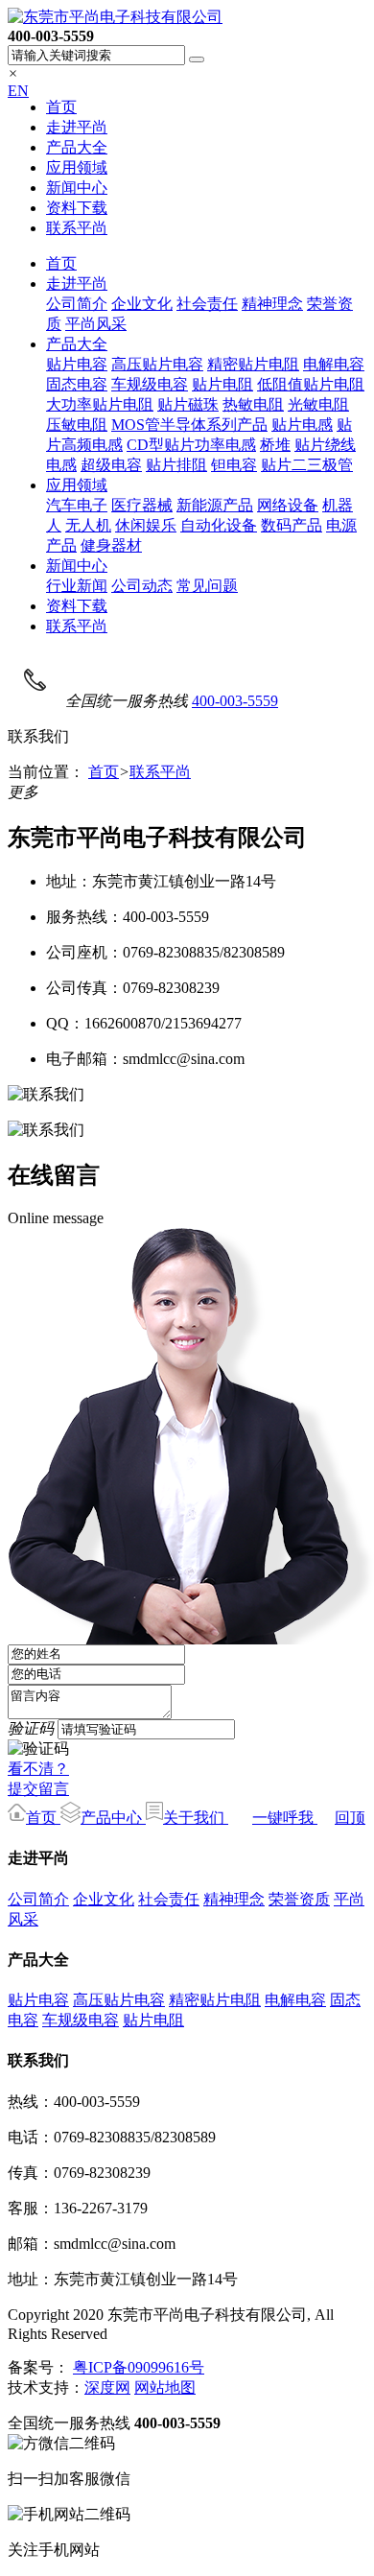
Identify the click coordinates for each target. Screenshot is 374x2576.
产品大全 (77, 147)
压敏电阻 (77, 425)
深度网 (107, 2387)
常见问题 (207, 586)
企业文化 (142, 304)
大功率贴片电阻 (100, 404)
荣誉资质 (299, 1899)
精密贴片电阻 (253, 364)
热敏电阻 (253, 404)
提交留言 (38, 1789)
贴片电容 (77, 364)
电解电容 (334, 364)
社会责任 (207, 304)
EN (18, 91)
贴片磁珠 (188, 404)
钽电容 (234, 465)
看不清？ (38, 1769)
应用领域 (77, 167)
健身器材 (111, 545)
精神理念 (272, 304)
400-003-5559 (235, 701)
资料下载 (77, 208)
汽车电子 (77, 505)
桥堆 (275, 445)
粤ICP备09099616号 (139, 2367)
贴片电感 (302, 425)
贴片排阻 (176, 465)
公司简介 (77, 304)
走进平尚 (77, 127)
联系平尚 (77, 228)
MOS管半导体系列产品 (189, 425)
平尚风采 (96, 324)
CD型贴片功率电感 (191, 445)
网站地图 (165, 2387)
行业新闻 (77, 586)
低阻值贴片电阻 (311, 384)
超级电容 (111, 465)
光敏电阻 (318, 404)
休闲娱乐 (146, 525)
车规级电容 (150, 384)
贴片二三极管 (307, 465)
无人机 (88, 525)
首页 (61, 107)
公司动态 (142, 586)
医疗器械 (142, 505)
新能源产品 (215, 505)
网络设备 (288, 505)
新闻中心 (77, 188)
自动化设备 (219, 525)
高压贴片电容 (157, 364)
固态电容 (77, 384)
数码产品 (292, 525)
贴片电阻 (222, 384)
